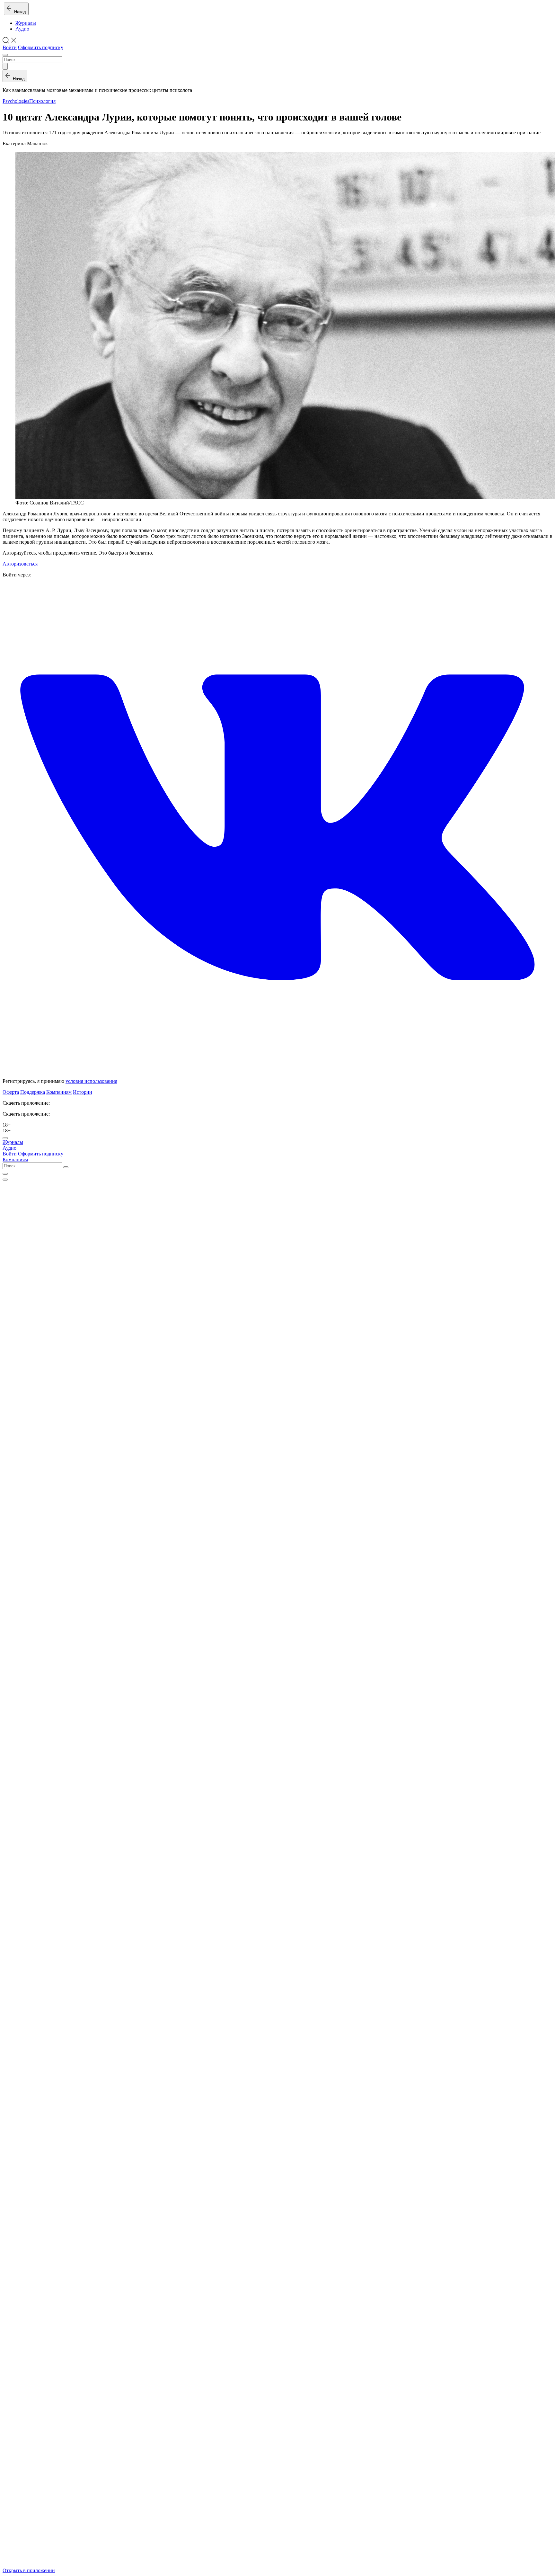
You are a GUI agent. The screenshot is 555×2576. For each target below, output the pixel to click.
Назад (19, 12)
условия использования (91, 1081)
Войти (10, 47)
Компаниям (59, 1092)
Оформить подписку (41, 47)
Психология (42, 101)
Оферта (11, 1092)
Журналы (26, 23)
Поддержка (33, 1092)
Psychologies (16, 101)
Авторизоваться (20, 564)
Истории (83, 1092)
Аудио (22, 29)
